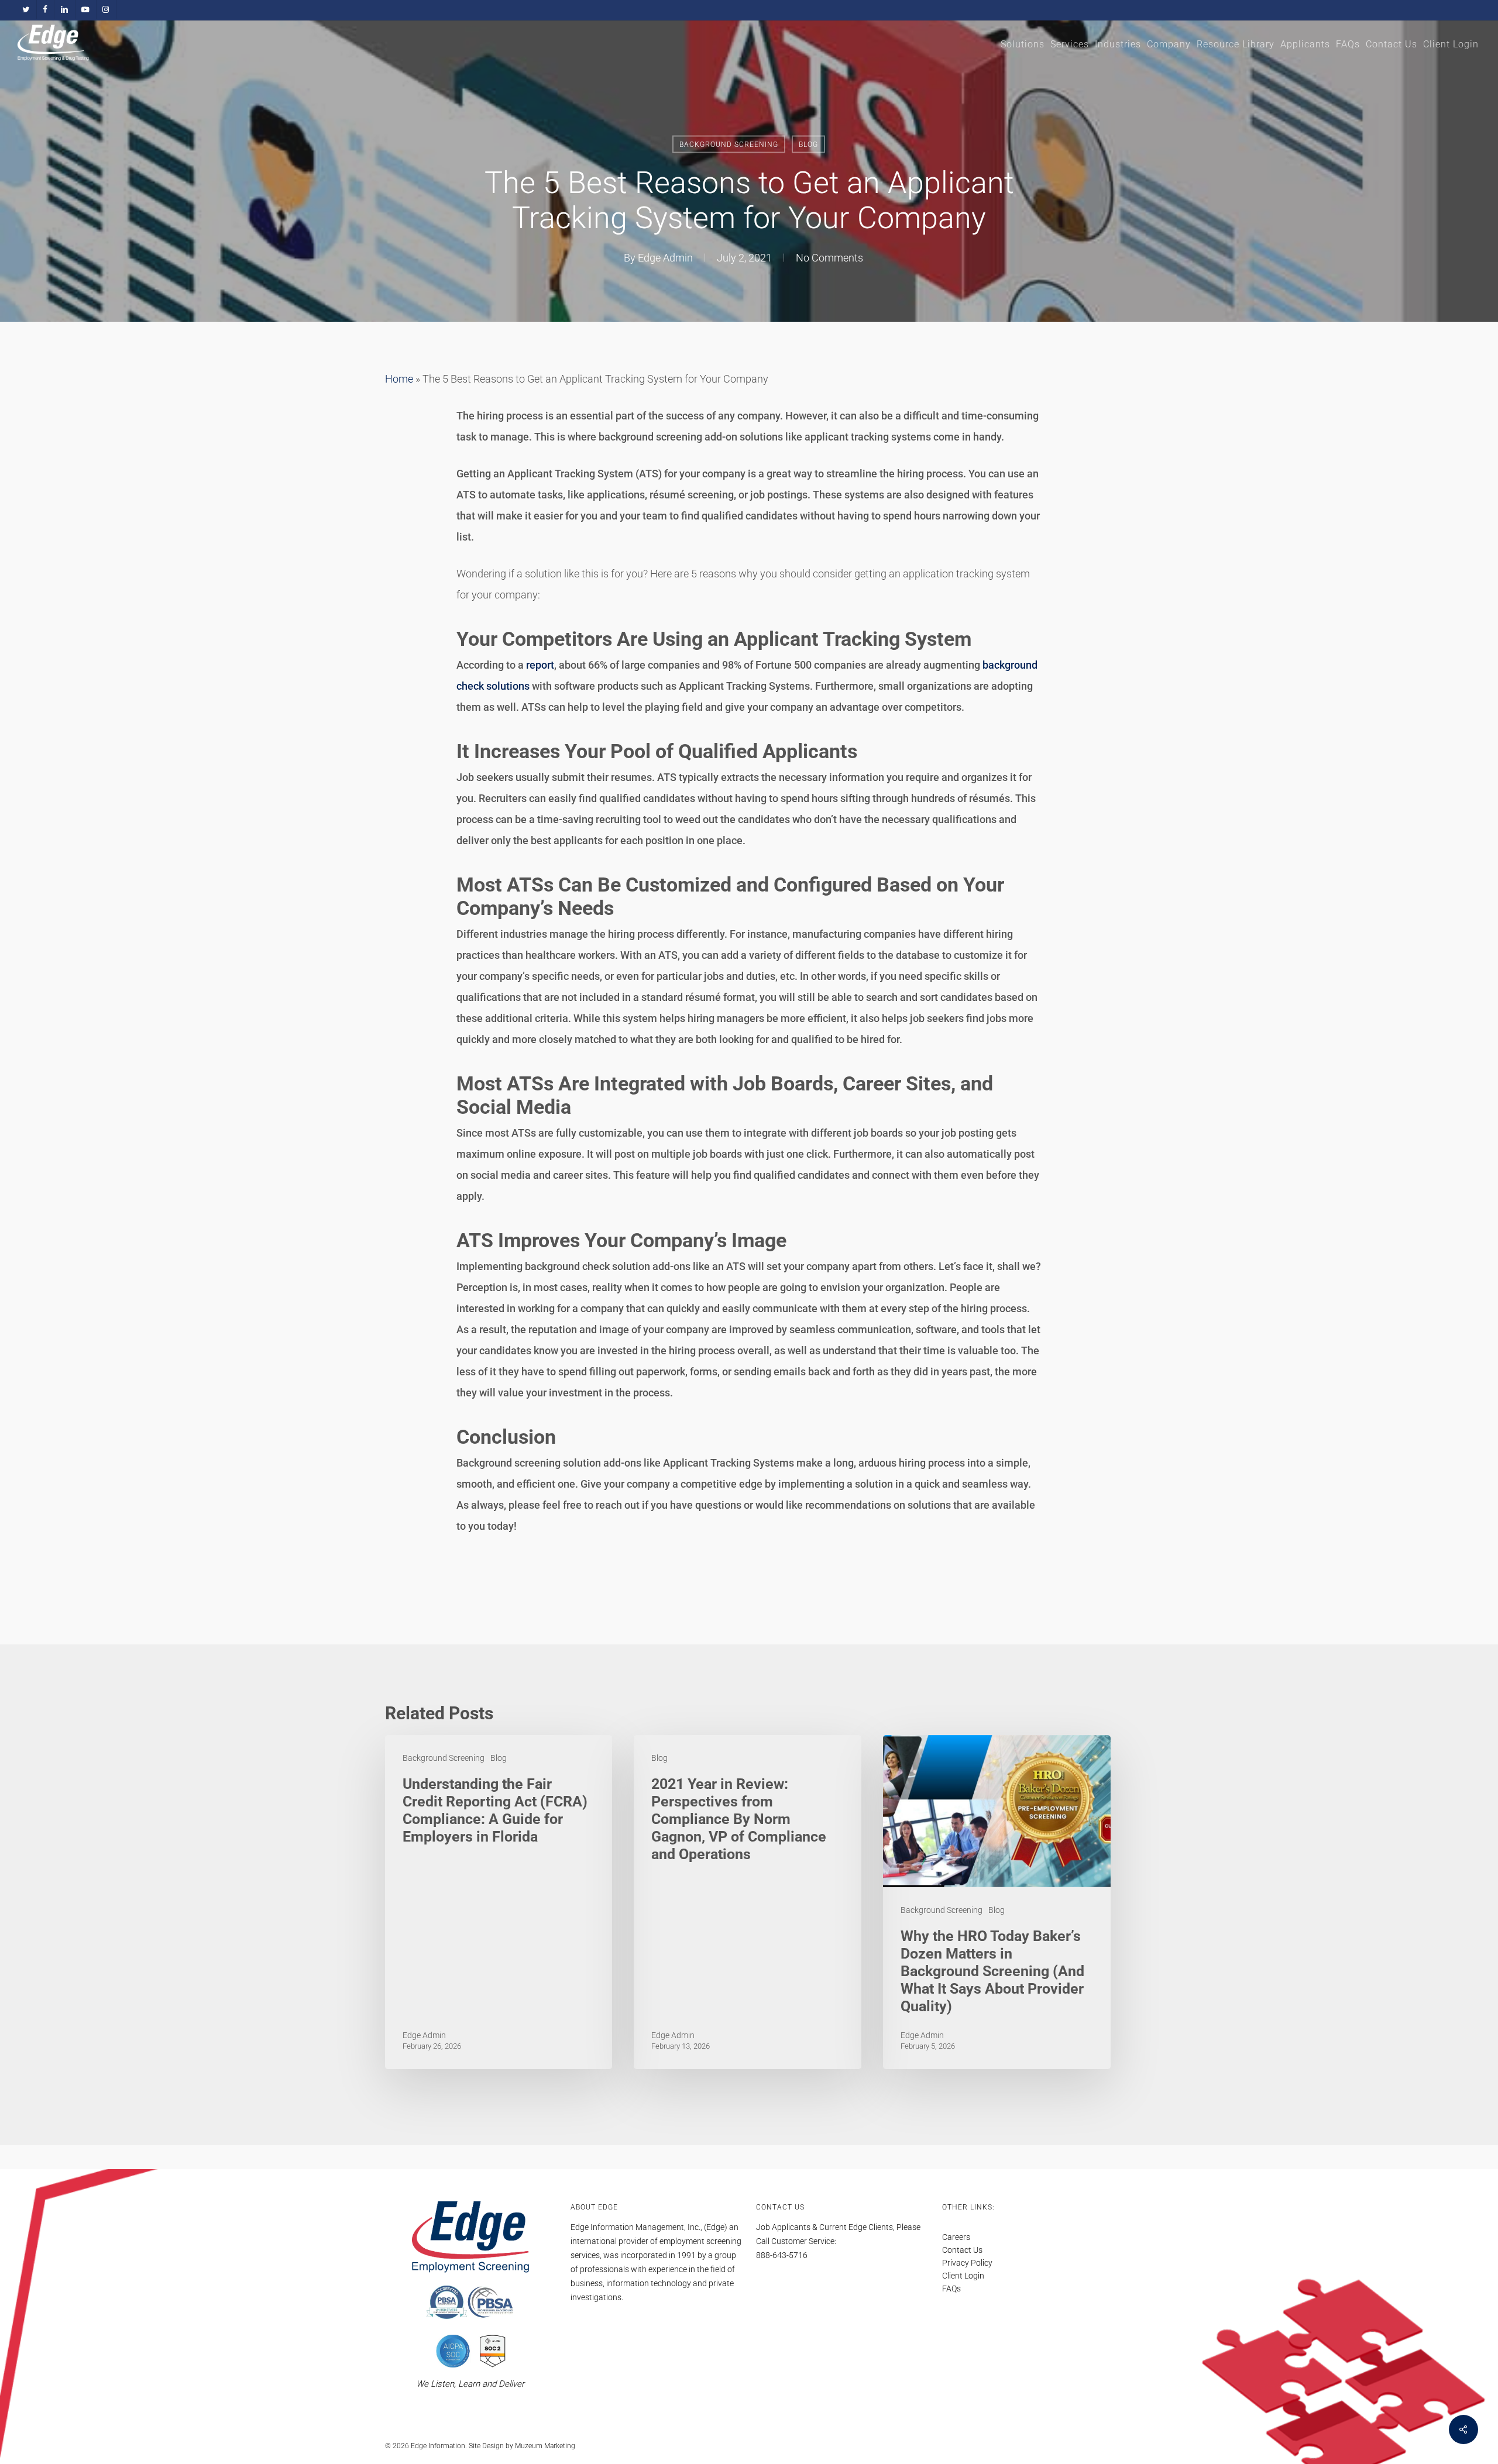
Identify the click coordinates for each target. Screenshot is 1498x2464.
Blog (808, 144)
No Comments (829, 258)
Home (399, 379)
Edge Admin (665, 258)
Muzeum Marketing (545, 2446)
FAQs (951, 2289)
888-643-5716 (782, 2255)
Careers (956, 2237)
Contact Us (962, 2250)
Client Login (963, 2276)
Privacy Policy (967, 2263)
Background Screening (729, 144)
